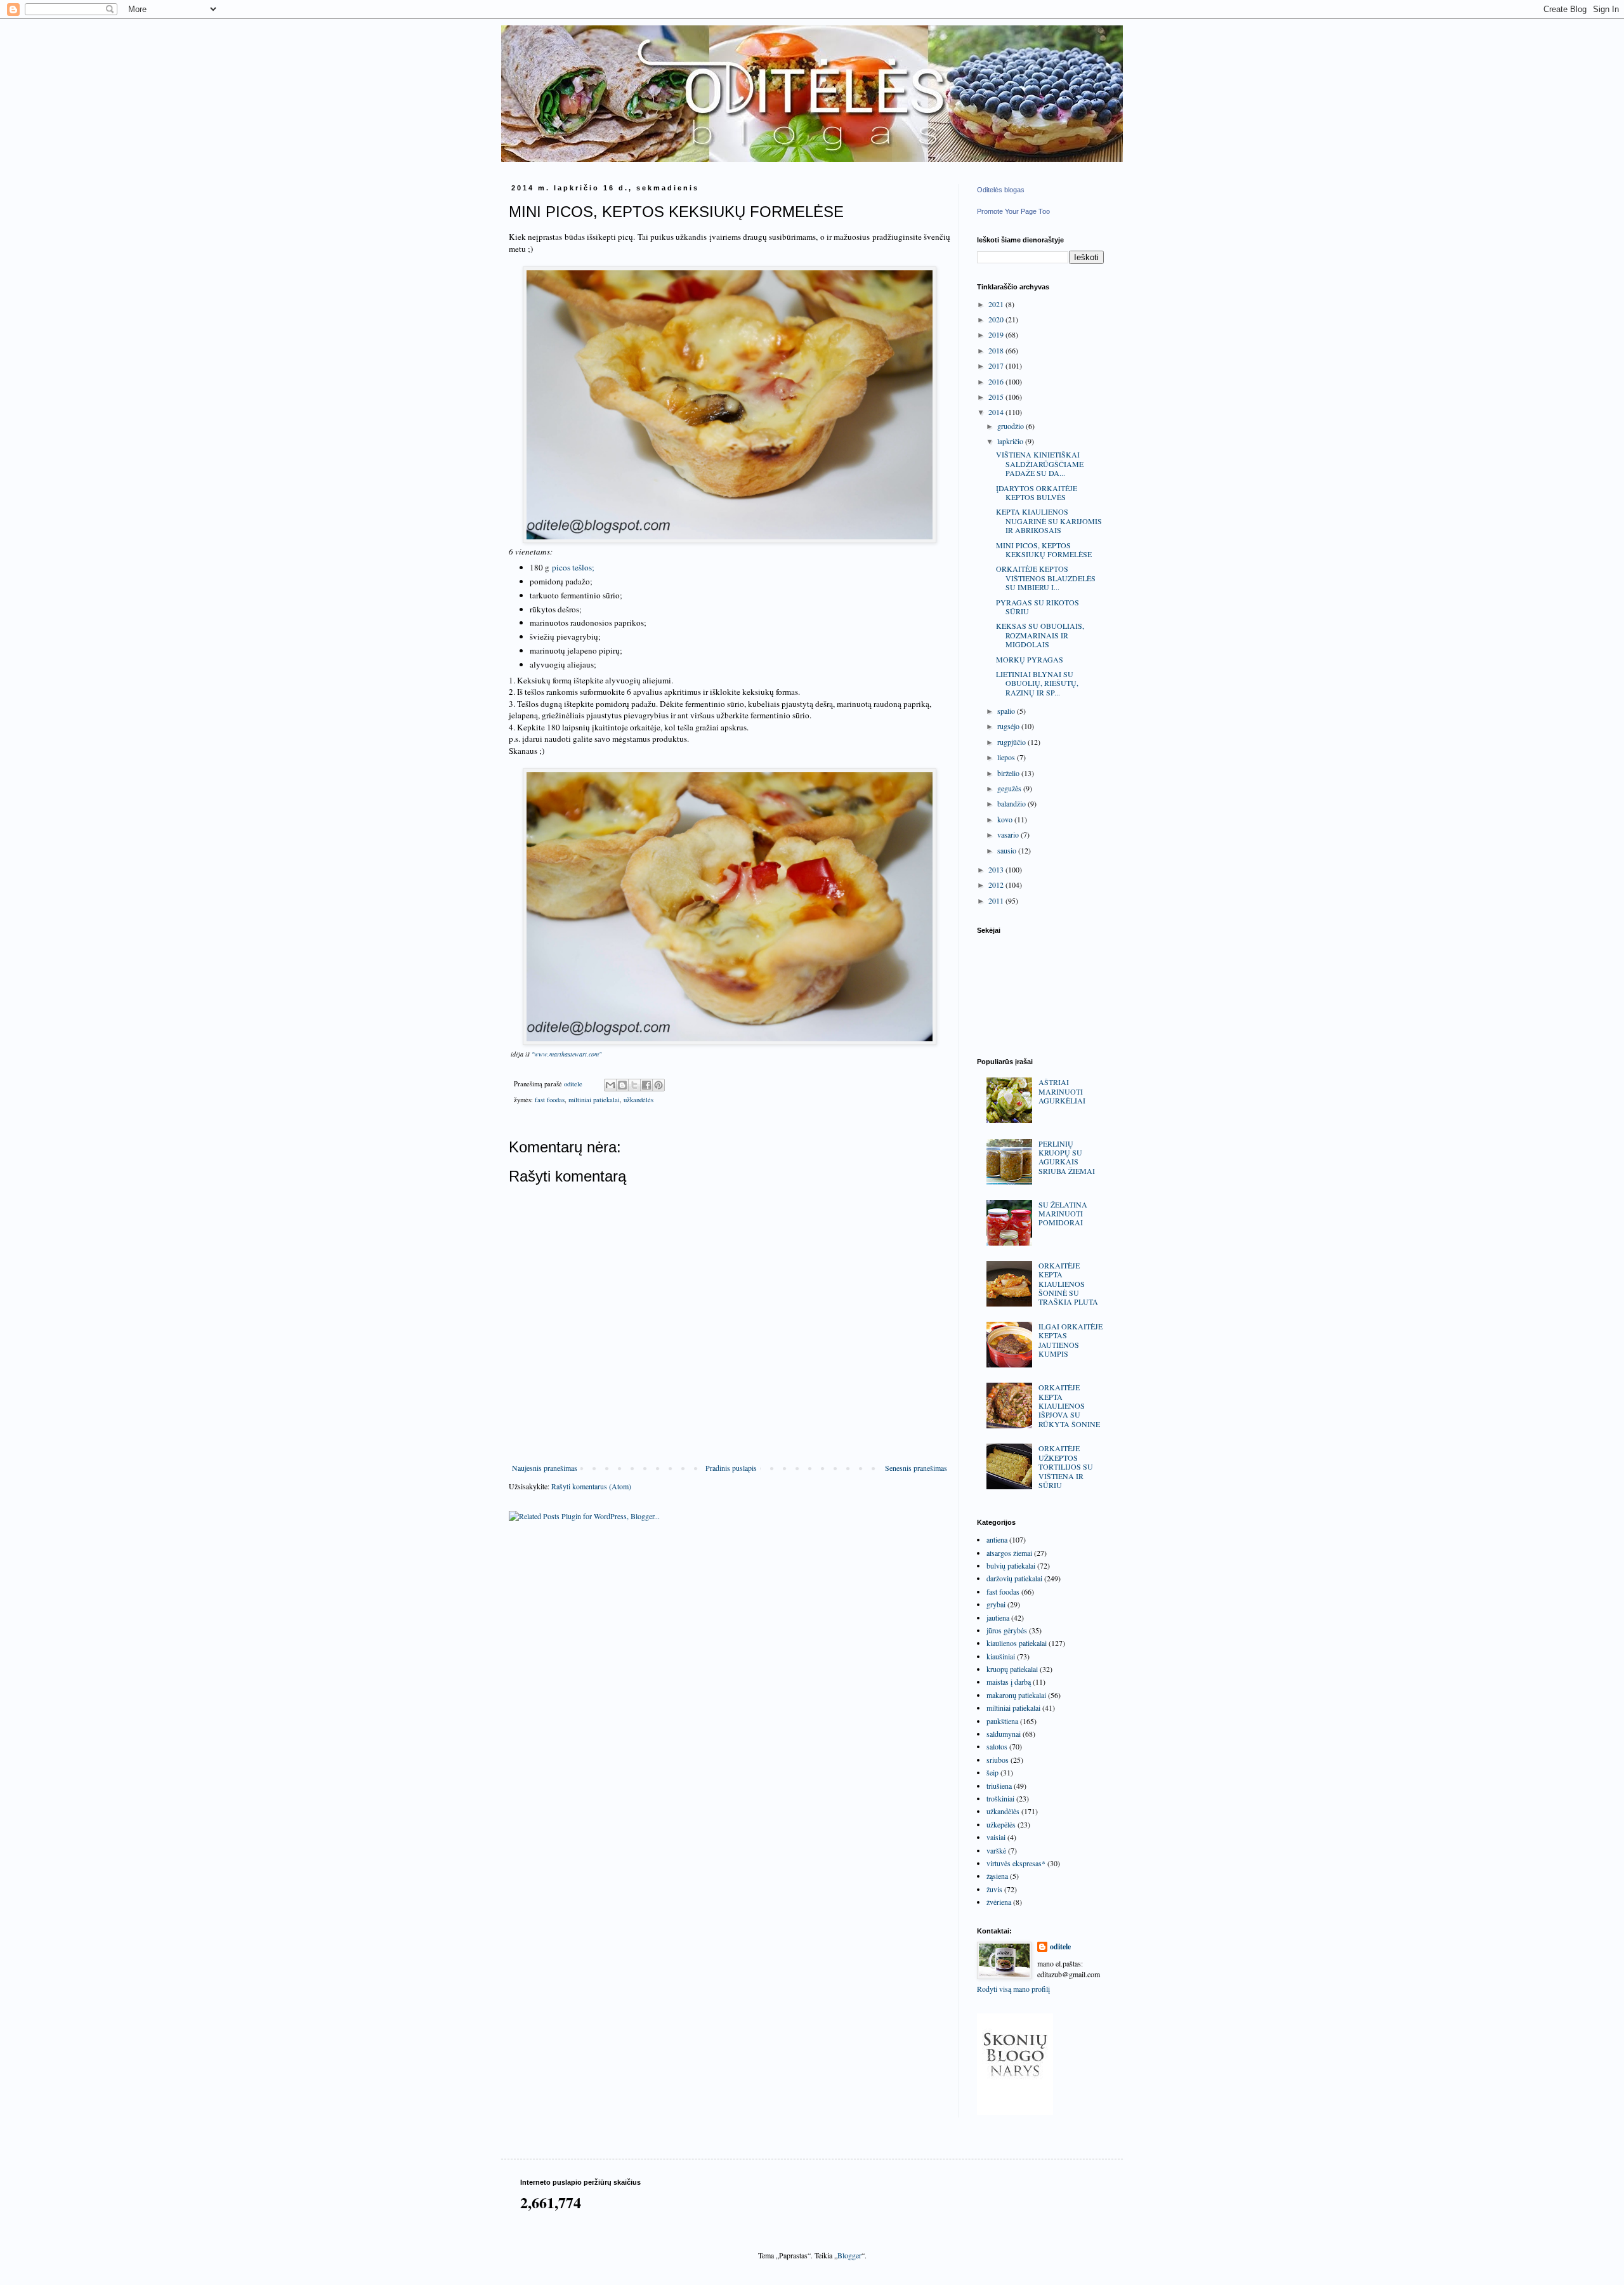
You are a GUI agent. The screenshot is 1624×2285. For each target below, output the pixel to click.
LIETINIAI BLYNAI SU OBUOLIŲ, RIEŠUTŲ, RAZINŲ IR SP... (1037, 683)
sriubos (998, 1760)
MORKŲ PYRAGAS (1030, 659)
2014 (997, 412)
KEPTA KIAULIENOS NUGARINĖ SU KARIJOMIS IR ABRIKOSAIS (1049, 521)
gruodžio (1012, 426)
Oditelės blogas (1001, 190)
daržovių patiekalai (1014, 1578)
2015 (997, 397)
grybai (996, 1604)
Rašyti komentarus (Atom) (591, 1486)
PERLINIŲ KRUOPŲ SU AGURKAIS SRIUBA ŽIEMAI (1067, 1157)
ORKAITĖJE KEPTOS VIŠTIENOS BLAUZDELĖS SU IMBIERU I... (1046, 578)
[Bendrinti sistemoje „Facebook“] (646, 1085)
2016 (997, 381)
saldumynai (1004, 1734)
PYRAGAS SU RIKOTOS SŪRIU (1038, 607)
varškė (996, 1850)
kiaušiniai (1001, 1656)
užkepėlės (1001, 1824)
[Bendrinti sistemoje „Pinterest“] (658, 1085)
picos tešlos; (573, 567)
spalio (1007, 711)
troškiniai (1000, 1798)
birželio (1009, 773)
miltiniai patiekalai (594, 1100)
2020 (997, 319)
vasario (1009, 834)
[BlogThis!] (622, 1085)
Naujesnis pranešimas (545, 1468)
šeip (992, 1772)
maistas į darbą (1009, 1682)
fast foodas (550, 1100)
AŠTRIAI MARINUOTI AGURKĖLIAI (1062, 1091)
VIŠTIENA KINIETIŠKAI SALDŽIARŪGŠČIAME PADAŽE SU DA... (1040, 464)
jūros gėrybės (1007, 1630)
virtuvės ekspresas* (1016, 1863)
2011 (997, 900)
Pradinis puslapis (731, 1468)
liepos (1007, 757)
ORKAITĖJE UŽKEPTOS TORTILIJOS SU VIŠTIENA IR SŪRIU (1066, 1466)
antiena (997, 1539)
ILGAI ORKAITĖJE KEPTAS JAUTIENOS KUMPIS (1071, 1340)
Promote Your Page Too (1013, 211)
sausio (1008, 850)
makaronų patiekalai (1016, 1695)
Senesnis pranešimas (916, 1468)
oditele (1060, 1947)
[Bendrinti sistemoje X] (634, 1085)
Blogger (849, 2255)
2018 (997, 350)
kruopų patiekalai (1012, 1669)
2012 (997, 885)
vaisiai (996, 1837)
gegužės (1010, 788)
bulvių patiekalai (1011, 1565)
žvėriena (999, 1902)
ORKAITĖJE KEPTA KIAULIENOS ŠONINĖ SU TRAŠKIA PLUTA (1068, 1284)
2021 (997, 304)
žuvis (994, 1889)
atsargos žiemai (1009, 1553)
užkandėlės (638, 1100)
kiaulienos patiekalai (1017, 1643)
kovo (1006, 819)
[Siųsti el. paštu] (610, 1085)
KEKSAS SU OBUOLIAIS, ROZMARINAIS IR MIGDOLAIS (1040, 635)
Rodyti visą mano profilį (1013, 1989)
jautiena (998, 1617)
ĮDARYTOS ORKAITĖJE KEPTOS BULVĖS (1037, 492)
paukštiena (1002, 1721)
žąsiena (997, 1876)
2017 (997, 365)
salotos (997, 1746)
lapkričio (1011, 441)
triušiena (999, 1786)
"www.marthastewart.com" (566, 1054)
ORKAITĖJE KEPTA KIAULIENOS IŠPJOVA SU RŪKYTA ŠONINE (1069, 1406)
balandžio (1012, 803)
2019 (997, 334)
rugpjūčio (1012, 742)
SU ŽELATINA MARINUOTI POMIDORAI (1063, 1214)
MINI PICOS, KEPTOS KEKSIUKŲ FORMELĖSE (1044, 550)
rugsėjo (1009, 726)
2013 (997, 869)
